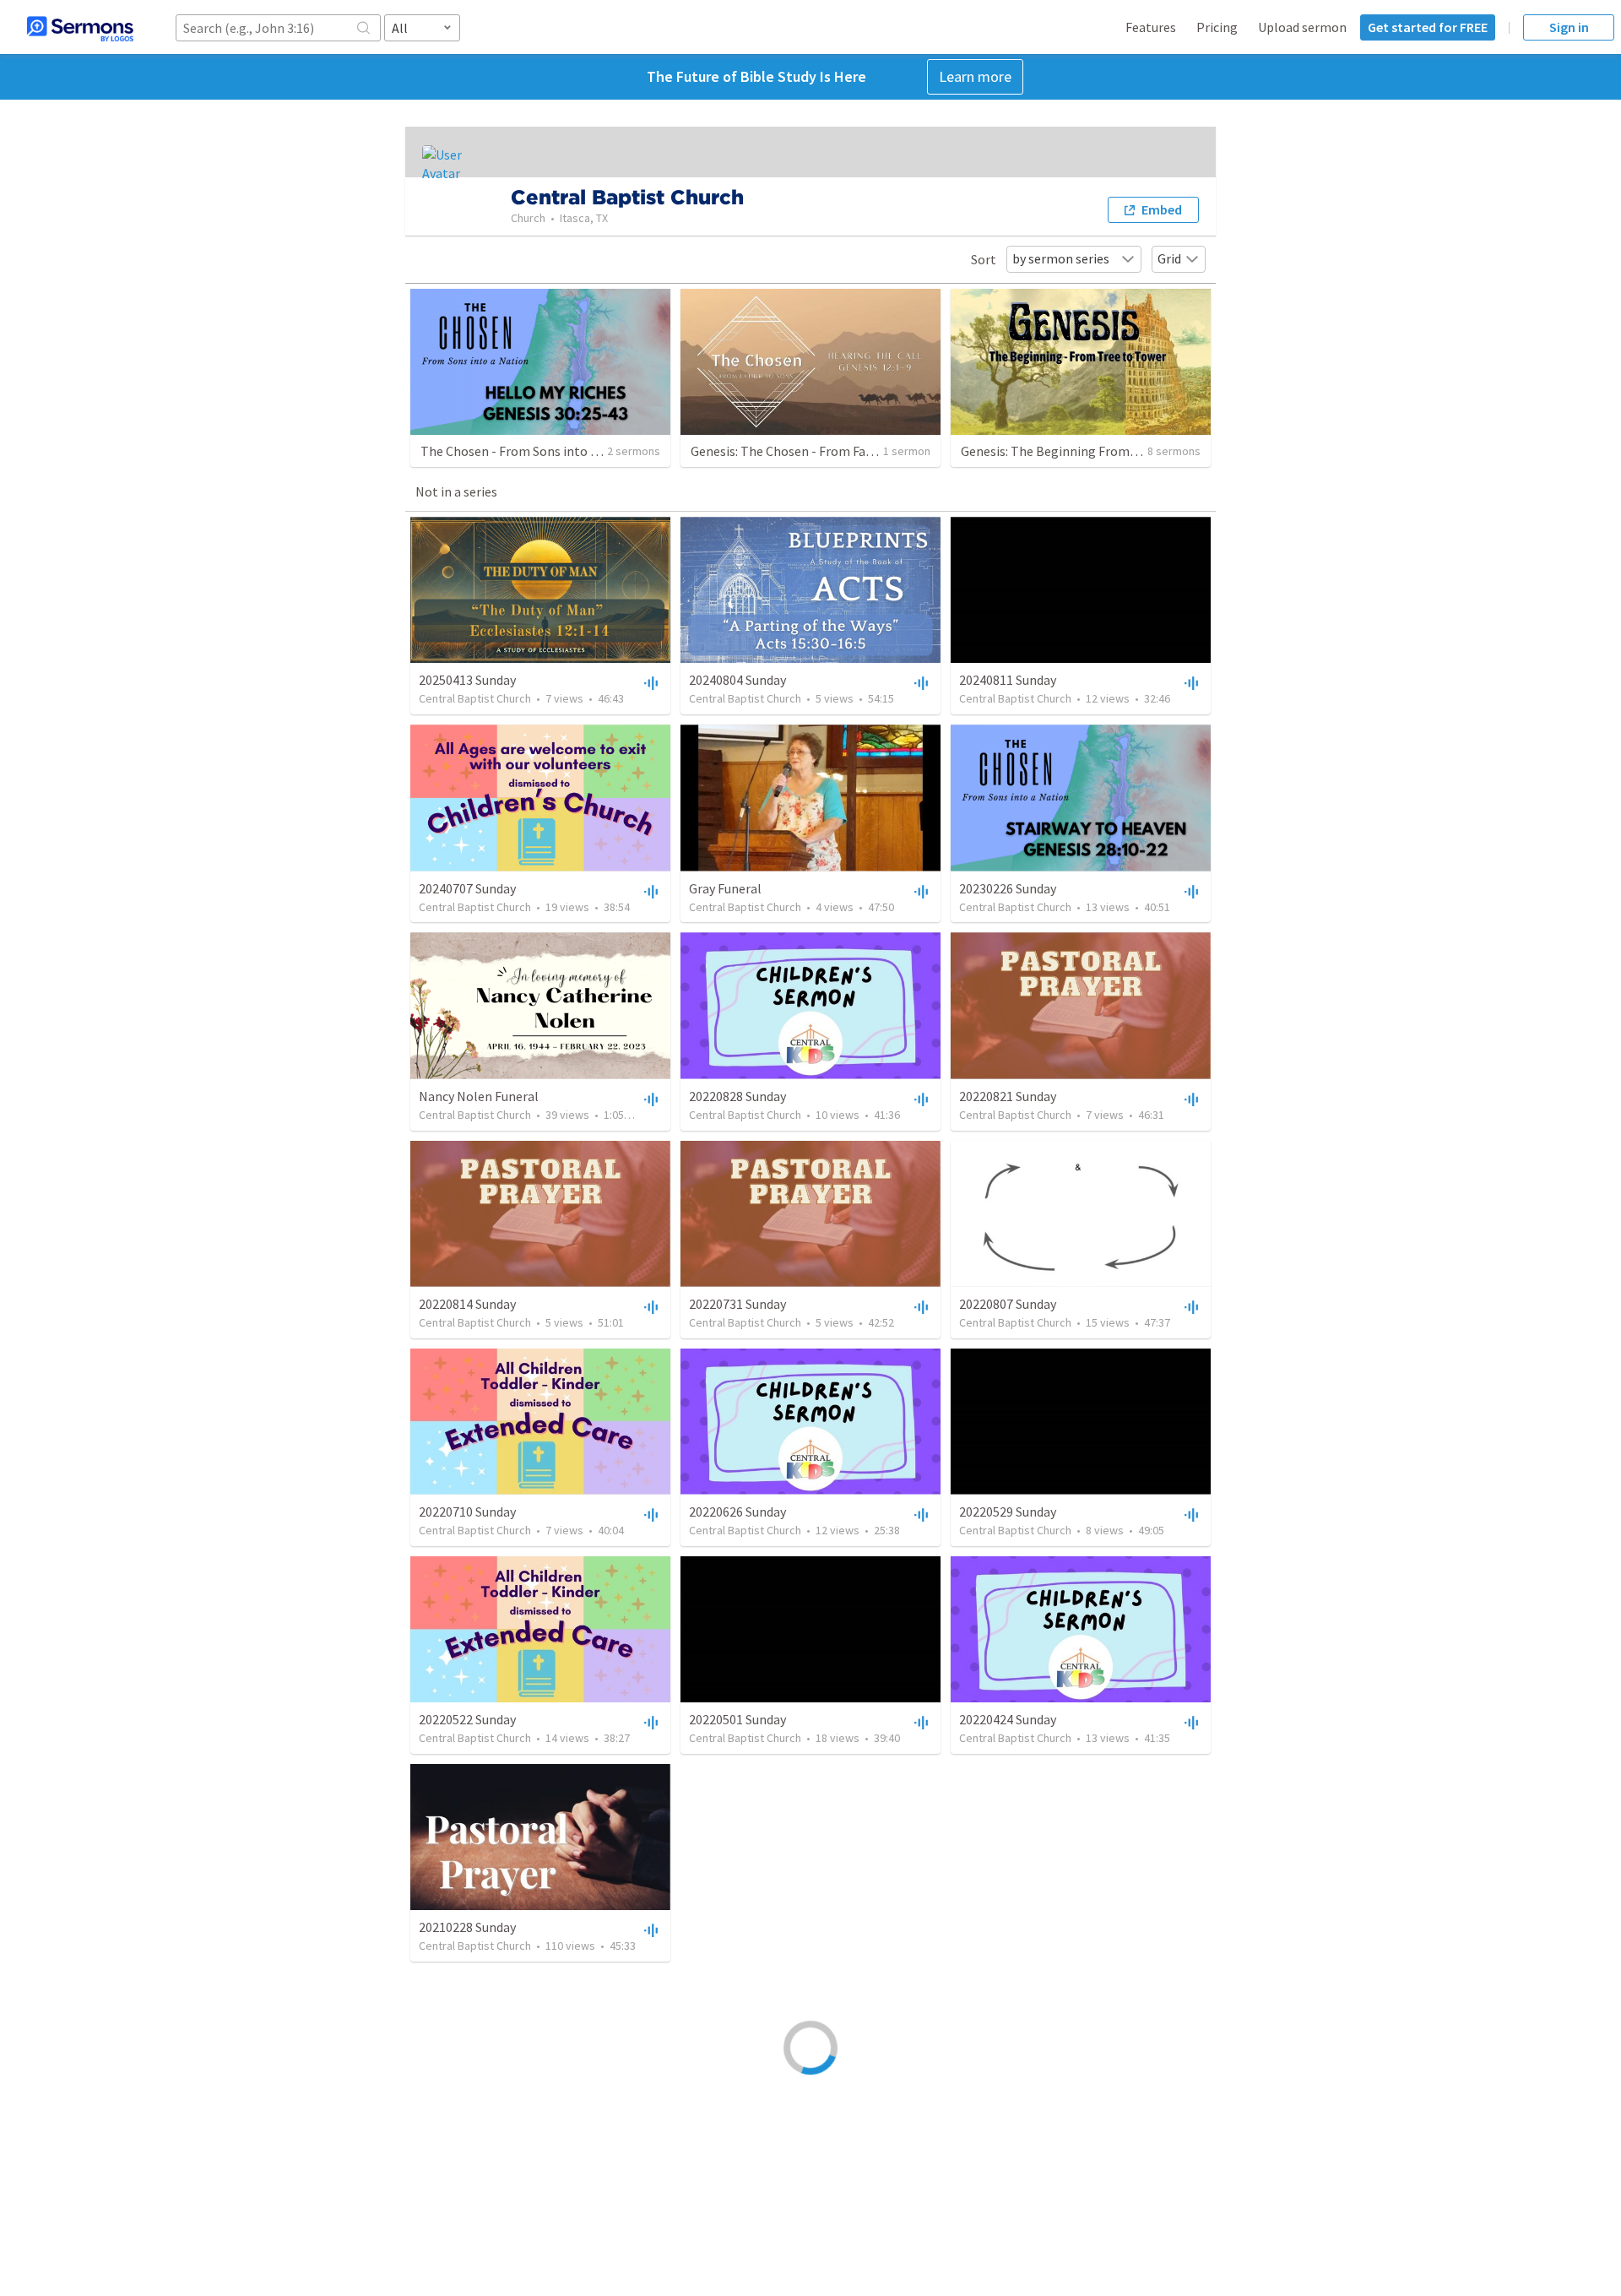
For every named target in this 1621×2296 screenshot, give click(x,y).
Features (1151, 27)
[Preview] (649, 682)
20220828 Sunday (737, 1096)
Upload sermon (1302, 27)
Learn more (975, 76)
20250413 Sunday (467, 680)
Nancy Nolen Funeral (479, 1096)
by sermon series (1061, 258)
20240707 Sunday (467, 888)
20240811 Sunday (1008, 680)
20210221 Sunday (737, 1927)
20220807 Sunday (1008, 1304)
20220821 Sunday (1008, 1096)
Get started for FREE (1428, 27)
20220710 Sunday (467, 1512)
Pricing (1217, 27)
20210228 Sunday (467, 1927)
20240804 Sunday (737, 680)
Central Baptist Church (475, 698)
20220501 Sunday (737, 1719)
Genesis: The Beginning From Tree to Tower (1087, 451)
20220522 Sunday (467, 1719)
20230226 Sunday (1008, 888)
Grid (1169, 258)
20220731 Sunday (737, 1304)
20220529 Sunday (1008, 1512)
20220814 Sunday (467, 1304)
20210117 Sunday (737, 2135)
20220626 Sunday (737, 1512)
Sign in (1569, 27)
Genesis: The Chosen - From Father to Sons (814, 451)
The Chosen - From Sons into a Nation (530, 451)
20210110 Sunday (1008, 2135)
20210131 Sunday (1008, 1927)
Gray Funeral (725, 888)
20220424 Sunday (1008, 1719)
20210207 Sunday (467, 2135)
